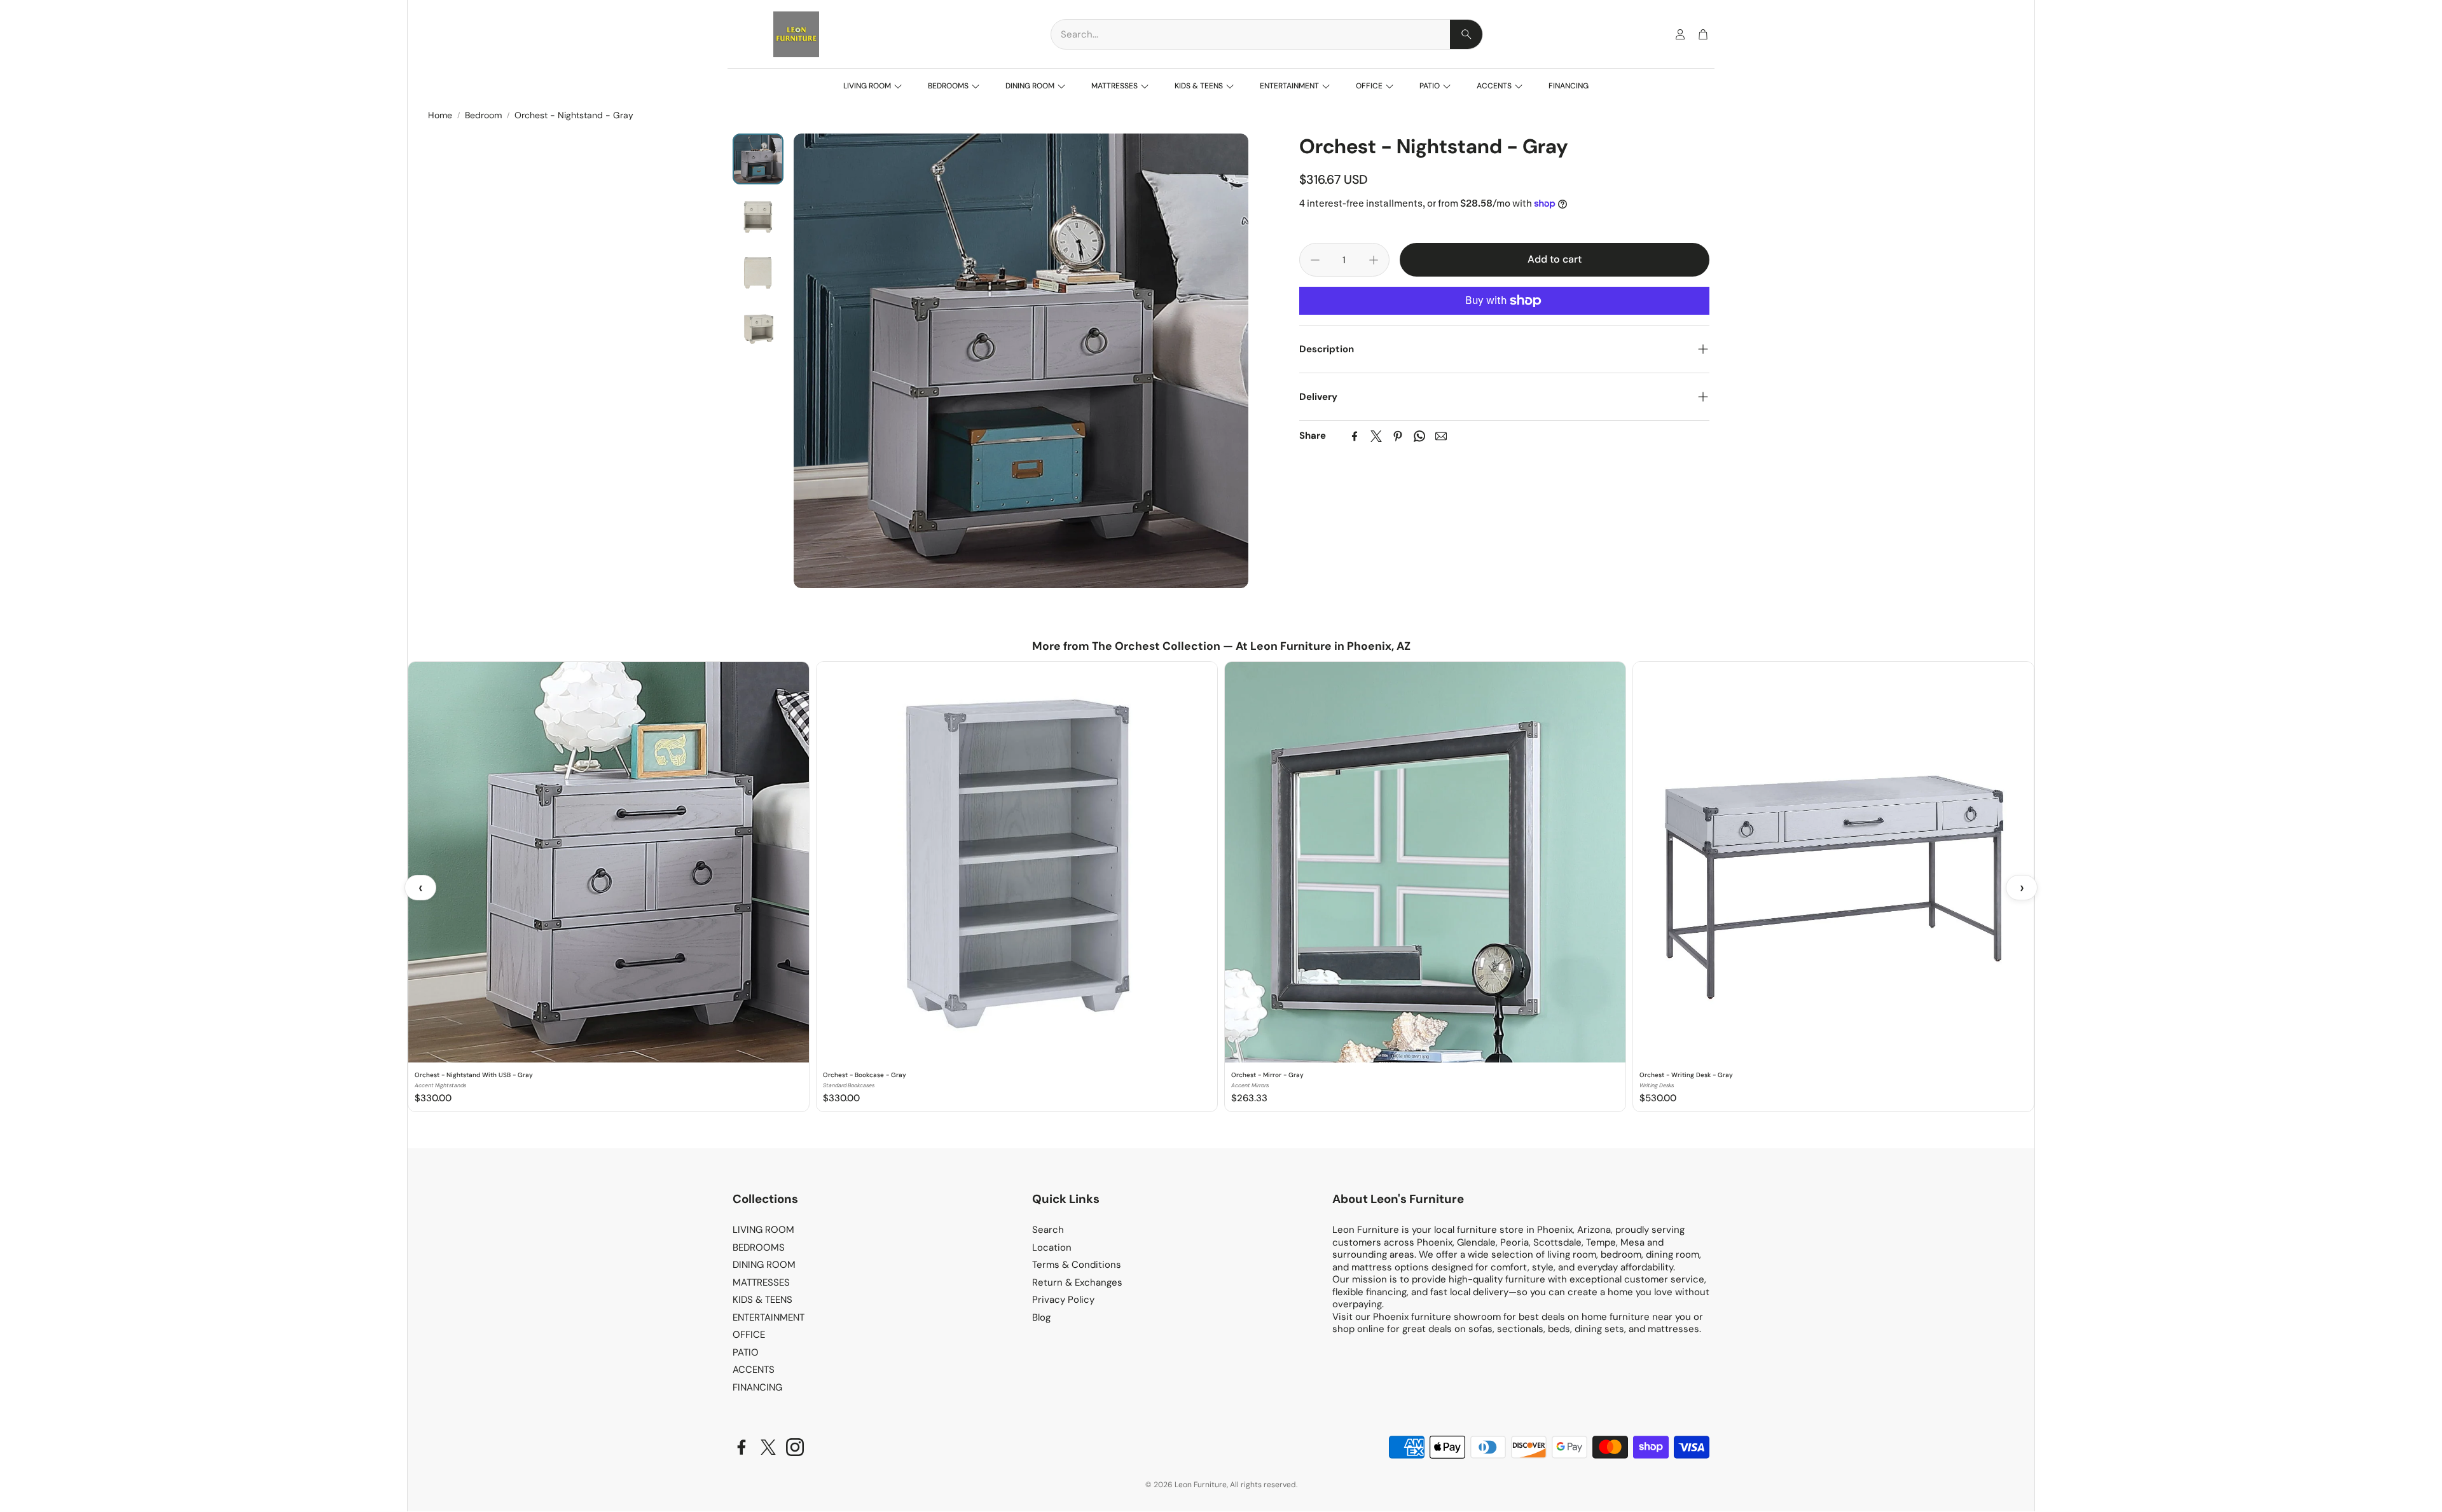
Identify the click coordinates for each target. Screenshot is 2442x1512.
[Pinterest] (1398, 436)
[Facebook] (1355, 436)
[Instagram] (795, 1447)
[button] (1267, 34)
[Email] (1441, 436)
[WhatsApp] (1419, 436)
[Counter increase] (1374, 260)
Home (440, 115)
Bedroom (483, 115)
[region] (1221, 888)
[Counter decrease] (1315, 260)
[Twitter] (1376, 436)
